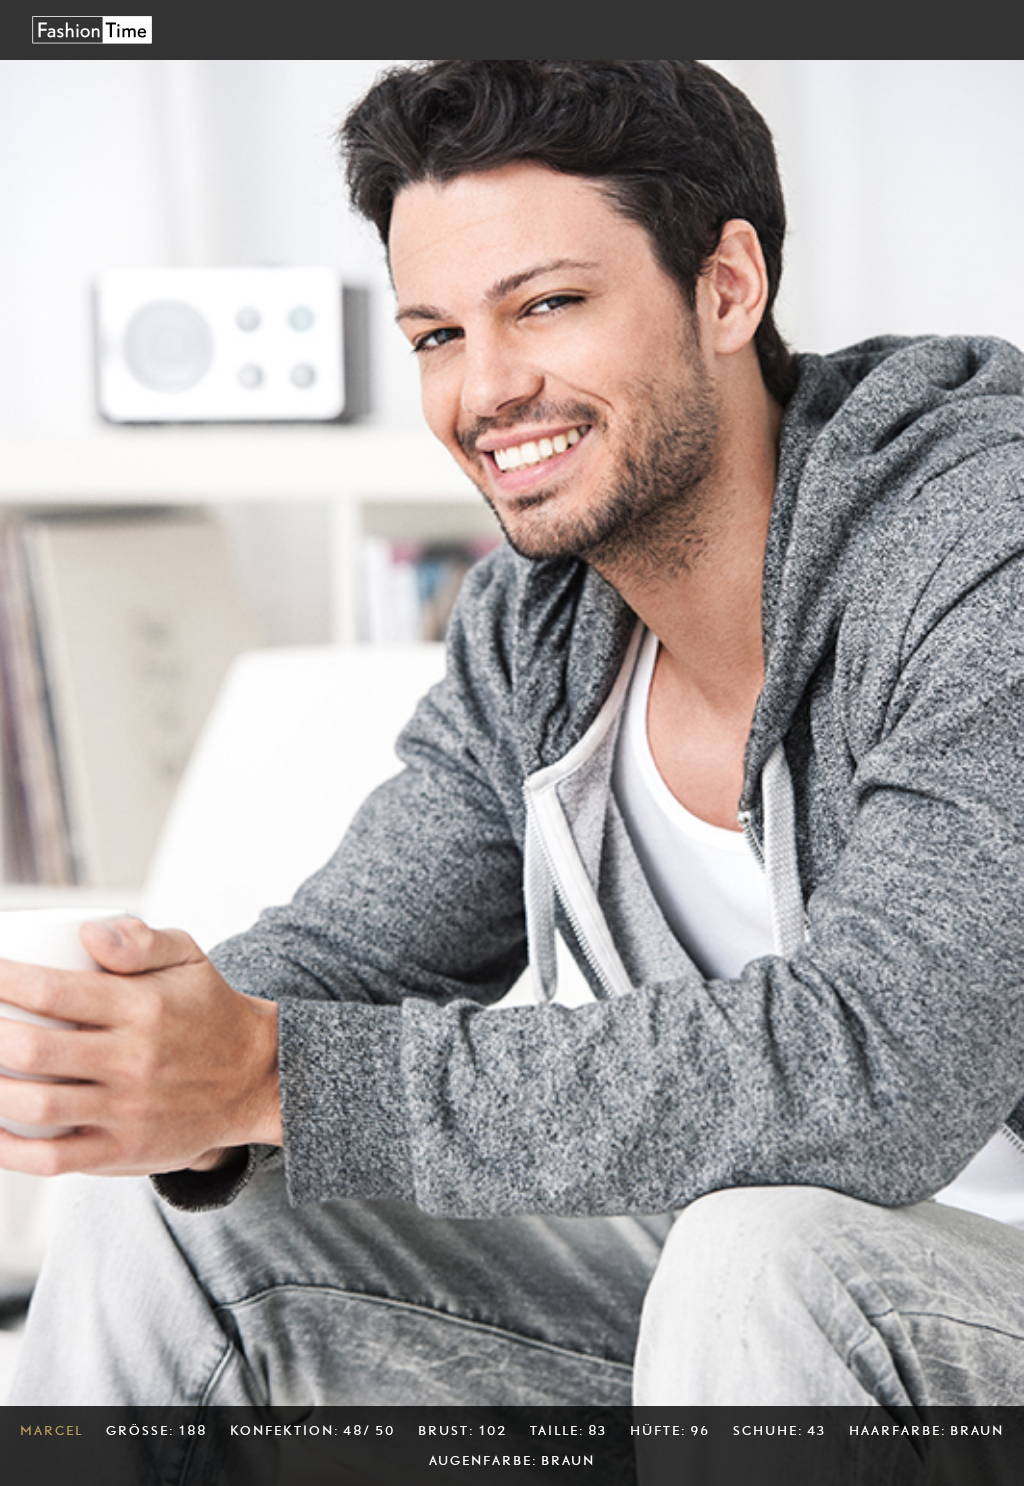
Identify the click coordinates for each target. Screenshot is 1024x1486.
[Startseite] (92, 29)
